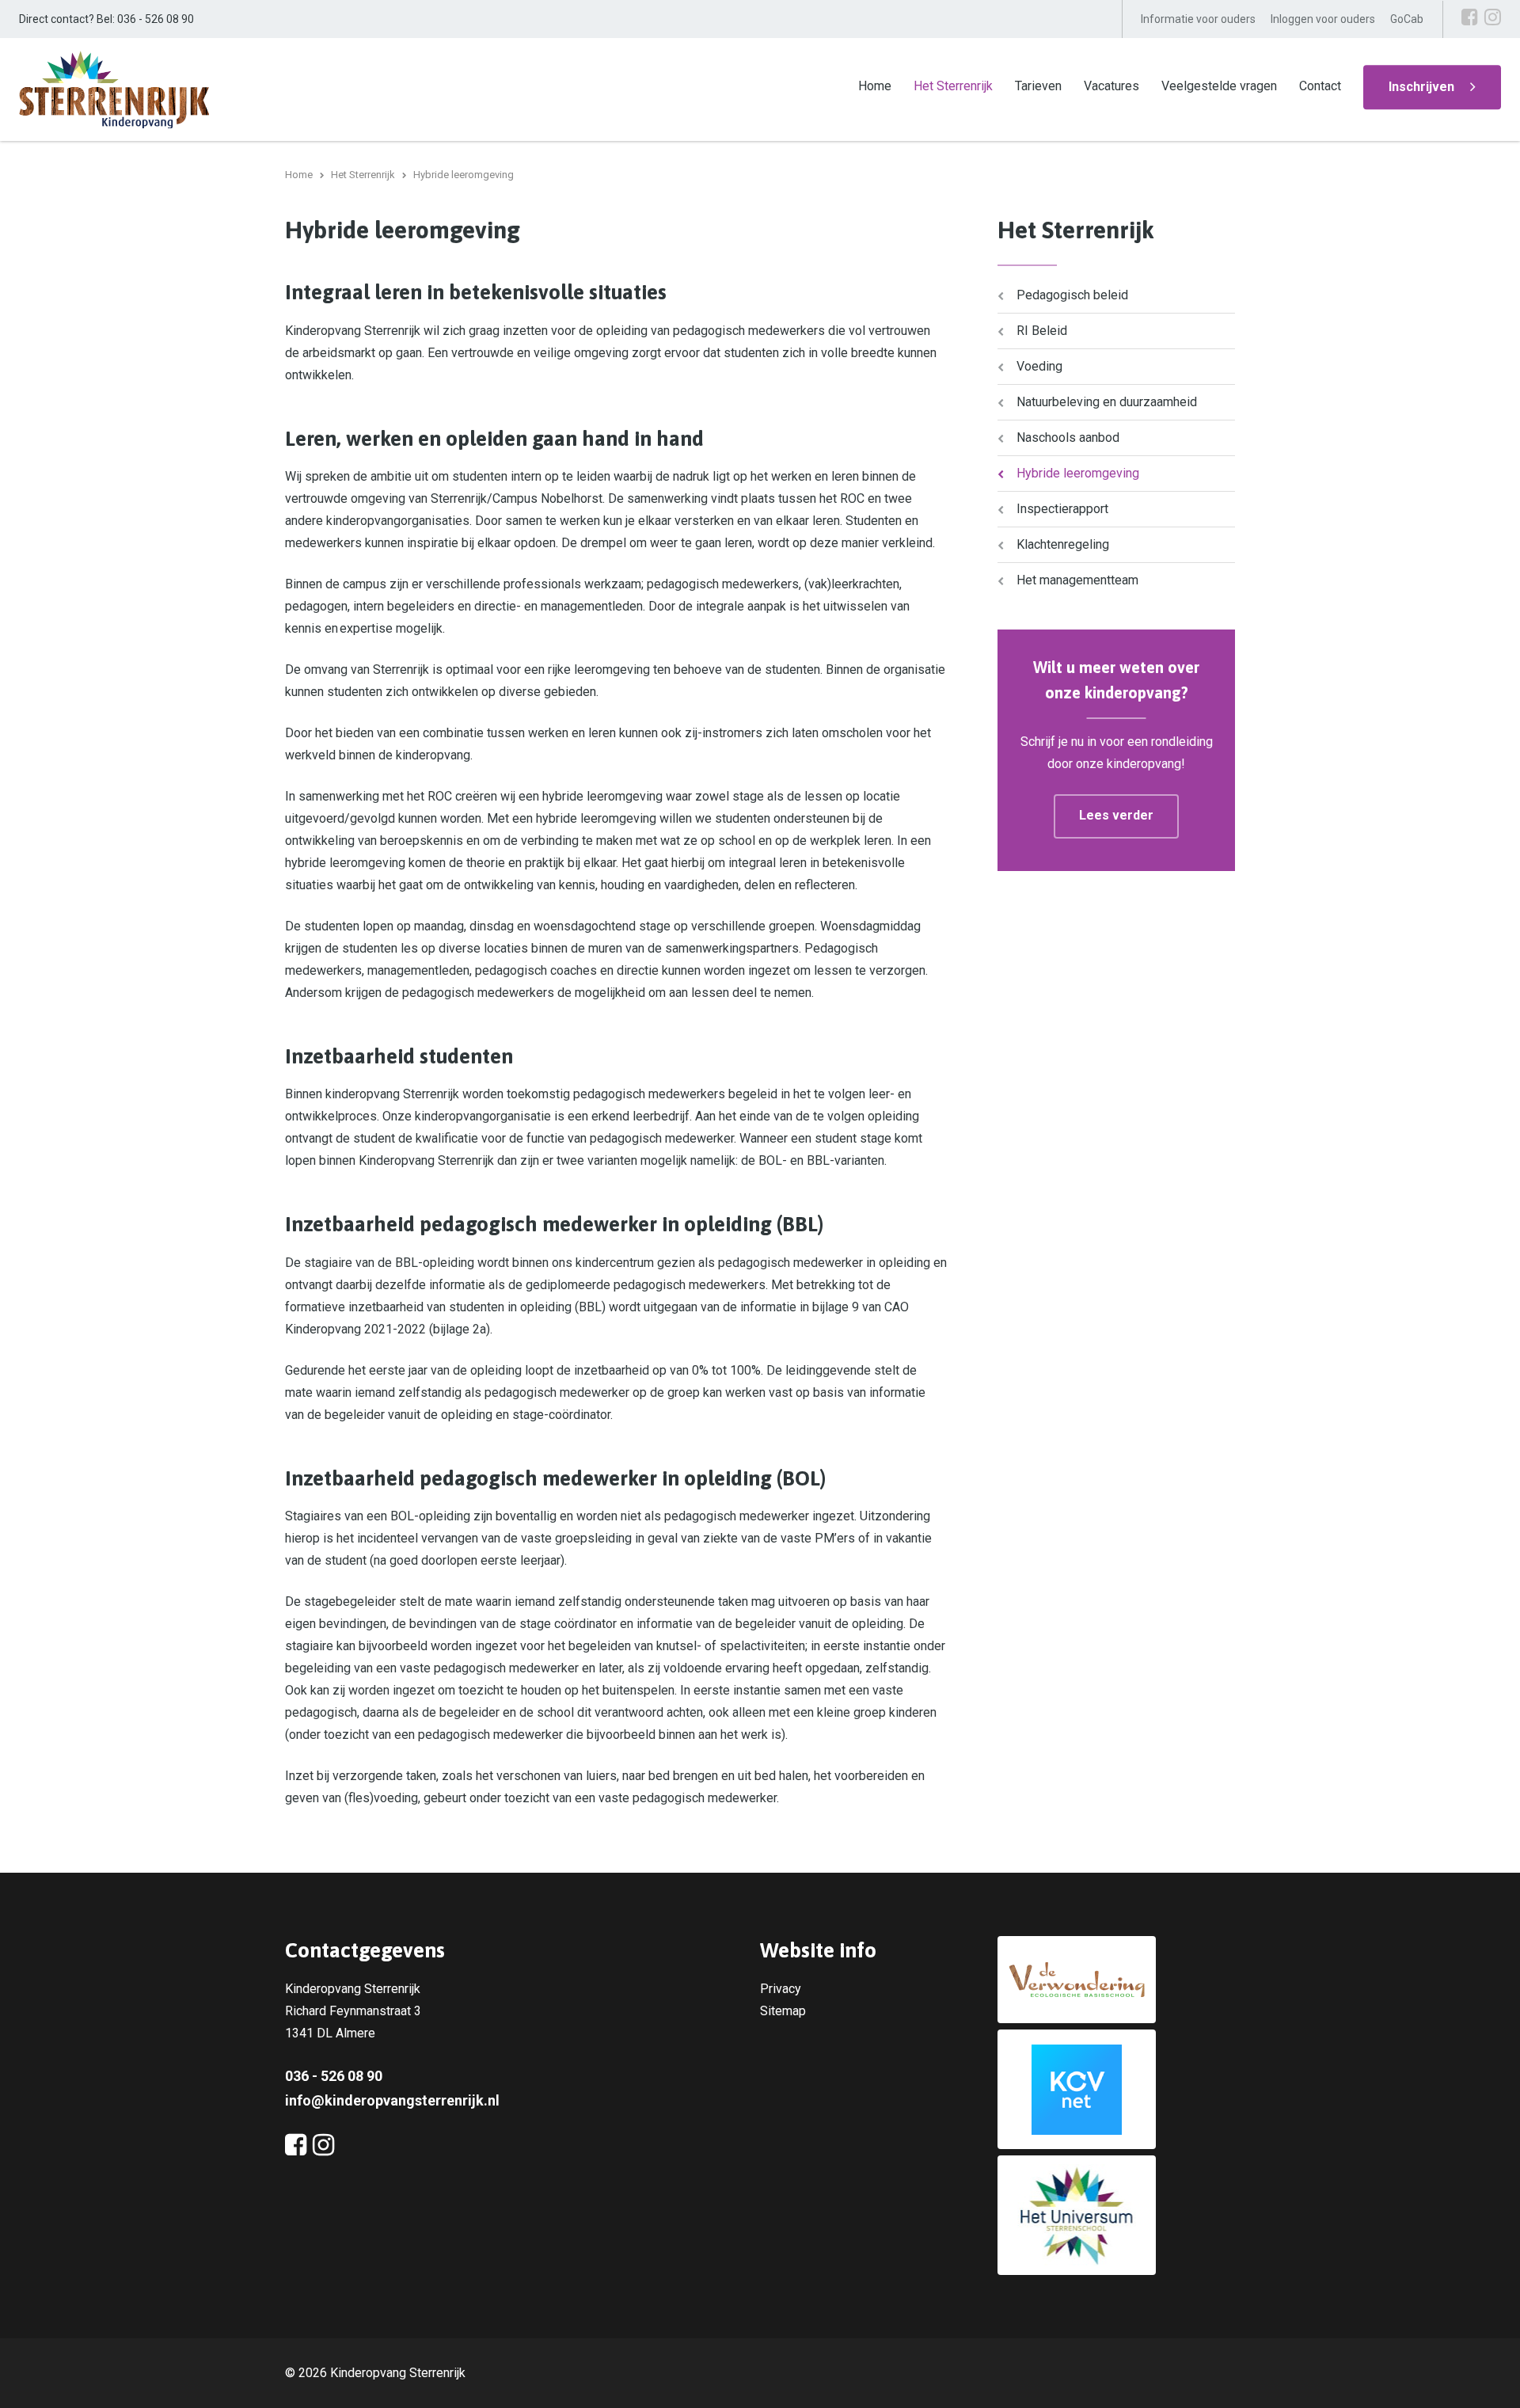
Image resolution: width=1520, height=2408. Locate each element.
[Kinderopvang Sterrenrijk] (114, 88)
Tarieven (1038, 86)
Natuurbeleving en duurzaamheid (1107, 402)
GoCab (1407, 19)
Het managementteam (1077, 580)
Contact (1320, 86)
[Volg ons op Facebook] (1470, 17)
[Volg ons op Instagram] (1493, 17)
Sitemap (783, 2011)
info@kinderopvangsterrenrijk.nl (392, 2100)
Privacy (781, 1989)
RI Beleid (1042, 331)
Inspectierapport (1062, 509)
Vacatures (1111, 86)
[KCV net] (1116, 2089)
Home (875, 86)
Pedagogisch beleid (1072, 295)
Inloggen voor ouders (1323, 19)
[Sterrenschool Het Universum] (1116, 2215)
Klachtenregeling (1063, 544)
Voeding (1039, 366)
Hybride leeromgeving (1078, 473)
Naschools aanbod (1068, 437)
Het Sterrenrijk (953, 86)
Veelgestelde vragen (1219, 86)
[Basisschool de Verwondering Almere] (1116, 1980)
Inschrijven (1421, 87)
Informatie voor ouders (1198, 19)
